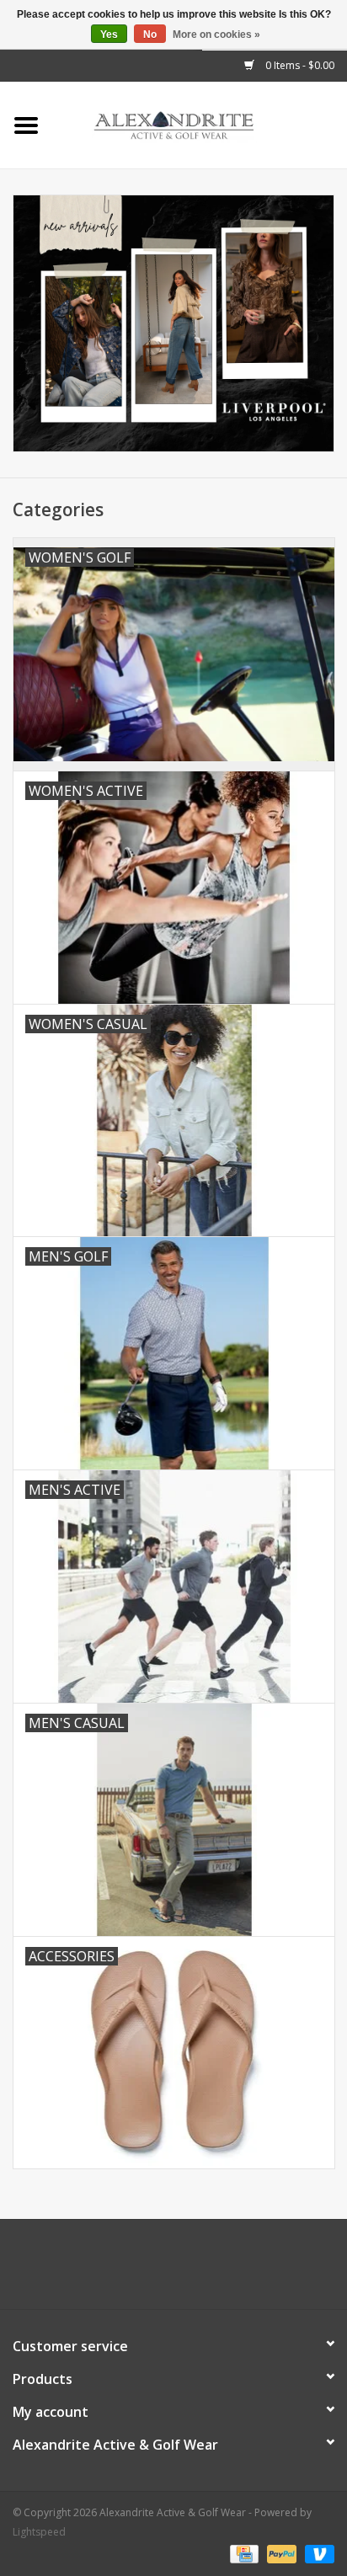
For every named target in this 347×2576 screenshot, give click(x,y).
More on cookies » (216, 35)
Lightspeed (39, 2532)
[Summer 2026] (173, 323)
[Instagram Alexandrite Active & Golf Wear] (219, 2270)
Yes (109, 35)
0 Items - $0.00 (299, 65)
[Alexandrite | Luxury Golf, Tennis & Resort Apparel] (200, 124)
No (150, 35)
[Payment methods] (243, 2553)
